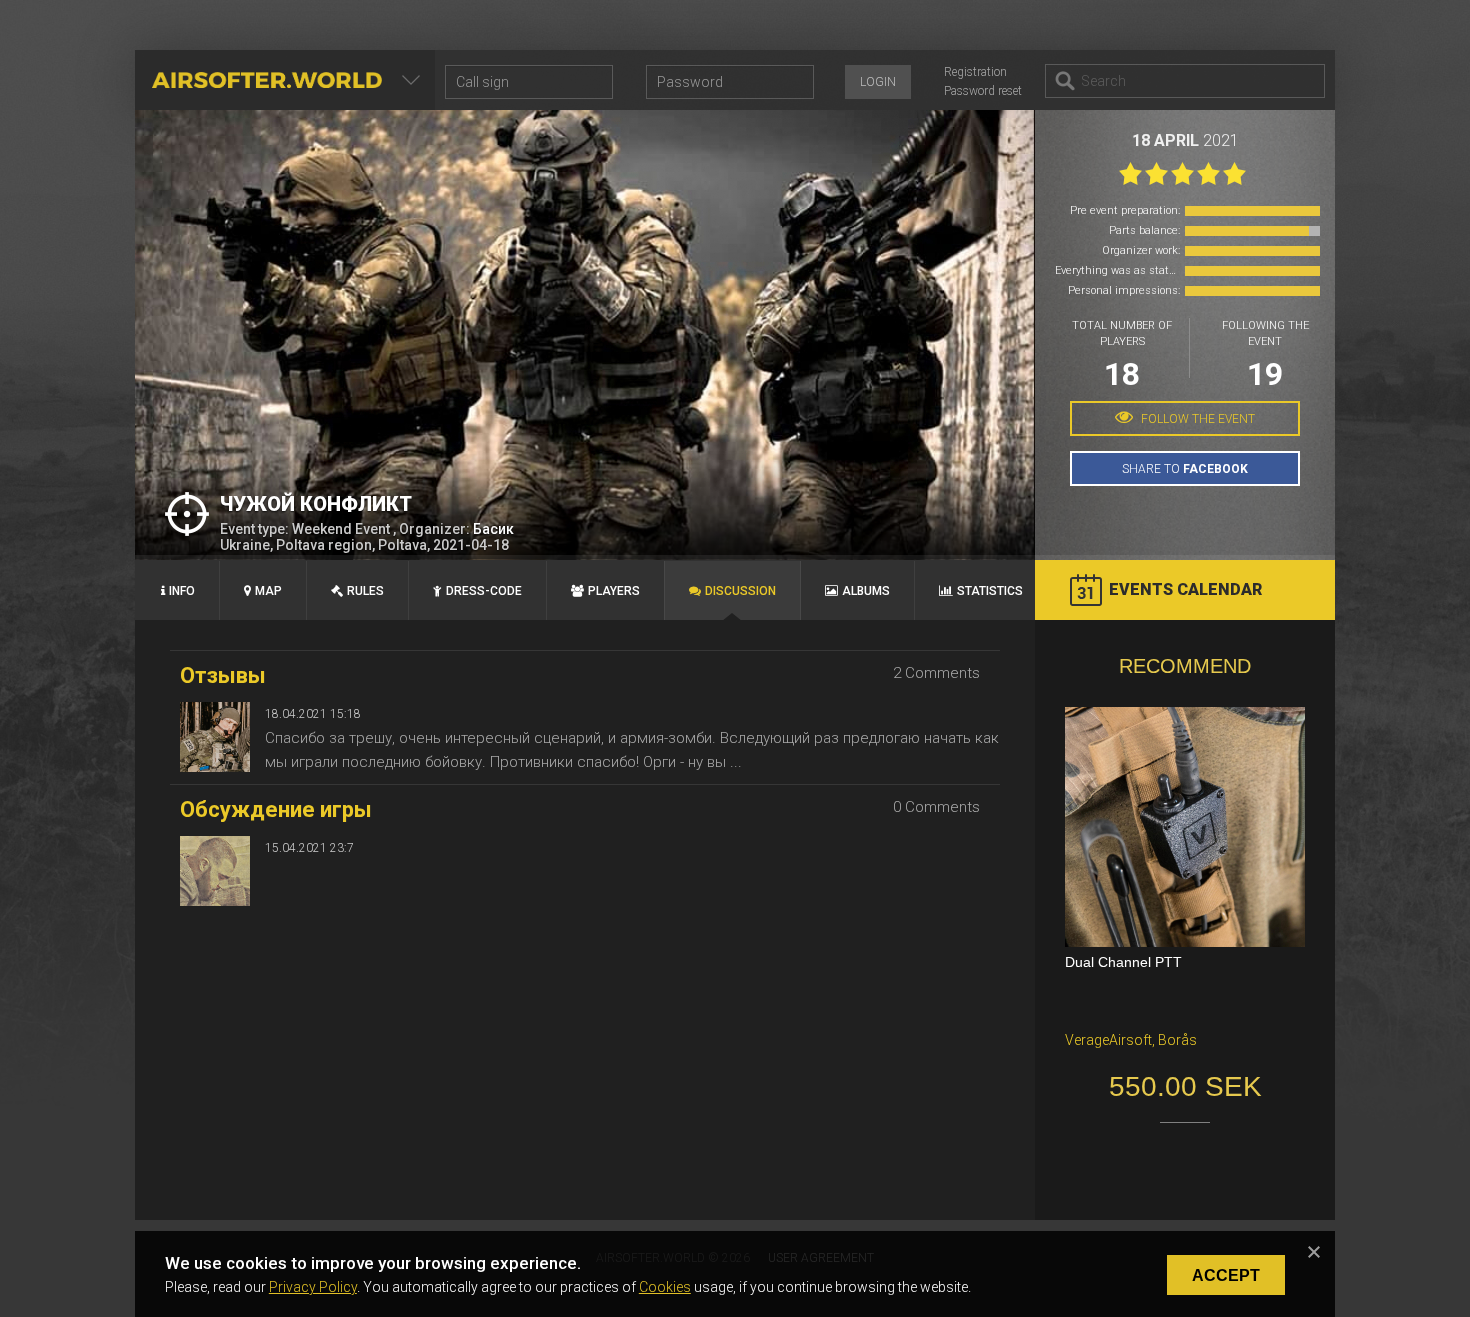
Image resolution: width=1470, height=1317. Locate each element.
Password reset (983, 91)
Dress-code (484, 591)
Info (182, 591)
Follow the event (1196, 419)
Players (614, 591)
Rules (365, 591)
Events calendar (1185, 589)
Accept (1226, 1275)
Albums (866, 591)
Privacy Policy (313, 1287)
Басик (493, 529)
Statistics (990, 591)
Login (878, 82)
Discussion (740, 591)
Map (268, 591)
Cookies (665, 1287)
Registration (975, 72)
